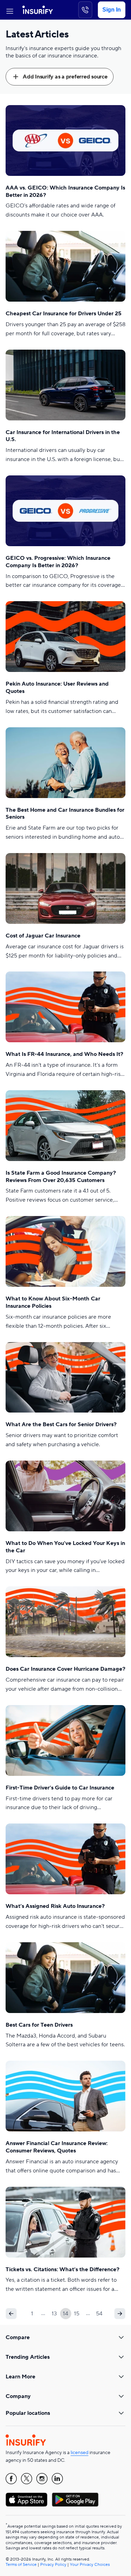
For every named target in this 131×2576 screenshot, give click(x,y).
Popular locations (28, 2413)
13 (54, 2314)
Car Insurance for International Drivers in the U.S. (63, 436)
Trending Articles (28, 2357)
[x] (27, 2479)
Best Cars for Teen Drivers (39, 2025)
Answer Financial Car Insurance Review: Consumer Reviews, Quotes (57, 2147)
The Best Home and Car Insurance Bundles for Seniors (65, 814)
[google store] (75, 2500)
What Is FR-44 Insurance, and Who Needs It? (64, 1054)
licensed (79, 2453)
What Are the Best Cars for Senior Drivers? (61, 1424)
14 (65, 2314)
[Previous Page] (11, 2314)
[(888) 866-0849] (85, 10)
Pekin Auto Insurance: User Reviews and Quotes (57, 688)
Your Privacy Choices (90, 2565)
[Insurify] (38, 10)
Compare (18, 2337)
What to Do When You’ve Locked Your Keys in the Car (65, 1547)
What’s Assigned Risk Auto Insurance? (55, 1906)
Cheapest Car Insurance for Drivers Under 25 (64, 314)
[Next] (120, 2314)
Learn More (20, 2377)
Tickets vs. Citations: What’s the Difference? (63, 2269)
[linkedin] (57, 2479)
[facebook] (11, 2479)
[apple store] (27, 2500)
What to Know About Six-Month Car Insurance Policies (53, 1302)
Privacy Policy (53, 2565)
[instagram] (42, 2479)
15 (77, 2314)
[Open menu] (10, 10)
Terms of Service (21, 2565)
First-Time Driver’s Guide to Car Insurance (60, 1788)
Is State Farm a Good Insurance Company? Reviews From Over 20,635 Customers (61, 1177)
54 (99, 2314)
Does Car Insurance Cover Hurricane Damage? (65, 1669)
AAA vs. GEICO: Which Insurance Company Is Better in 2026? (65, 191)
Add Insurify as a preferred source (65, 77)
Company (18, 2396)
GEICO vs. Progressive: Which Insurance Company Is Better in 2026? (58, 562)
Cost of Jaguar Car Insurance (43, 936)
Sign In (112, 10)
